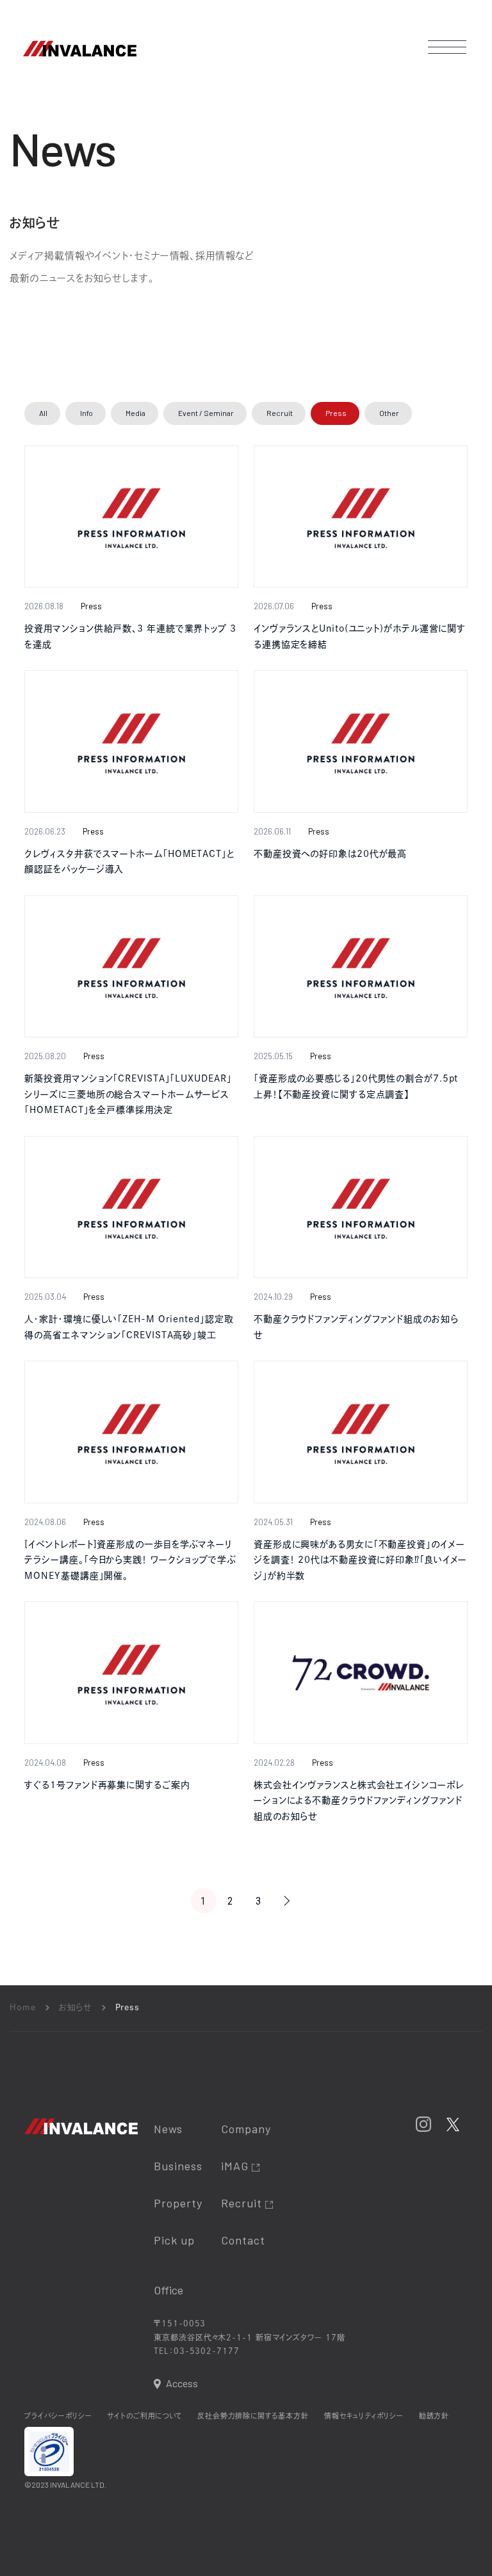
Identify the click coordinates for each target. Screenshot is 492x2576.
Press (336, 413)
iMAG (236, 2166)
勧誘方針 (434, 2416)
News (168, 2129)
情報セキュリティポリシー (364, 2416)
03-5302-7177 (207, 2351)
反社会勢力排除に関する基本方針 (253, 2416)
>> (287, 1901)
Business (178, 2166)
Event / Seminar (206, 413)
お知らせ (76, 2007)
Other (389, 413)
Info (86, 413)
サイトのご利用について (144, 2416)
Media (135, 413)
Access (182, 2383)
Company (246, 2129)
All (43, 413)
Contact (243, 2240)
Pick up (174, 2240)
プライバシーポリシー (58, 2416)
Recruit (280, 413)
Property (178, 2203)
